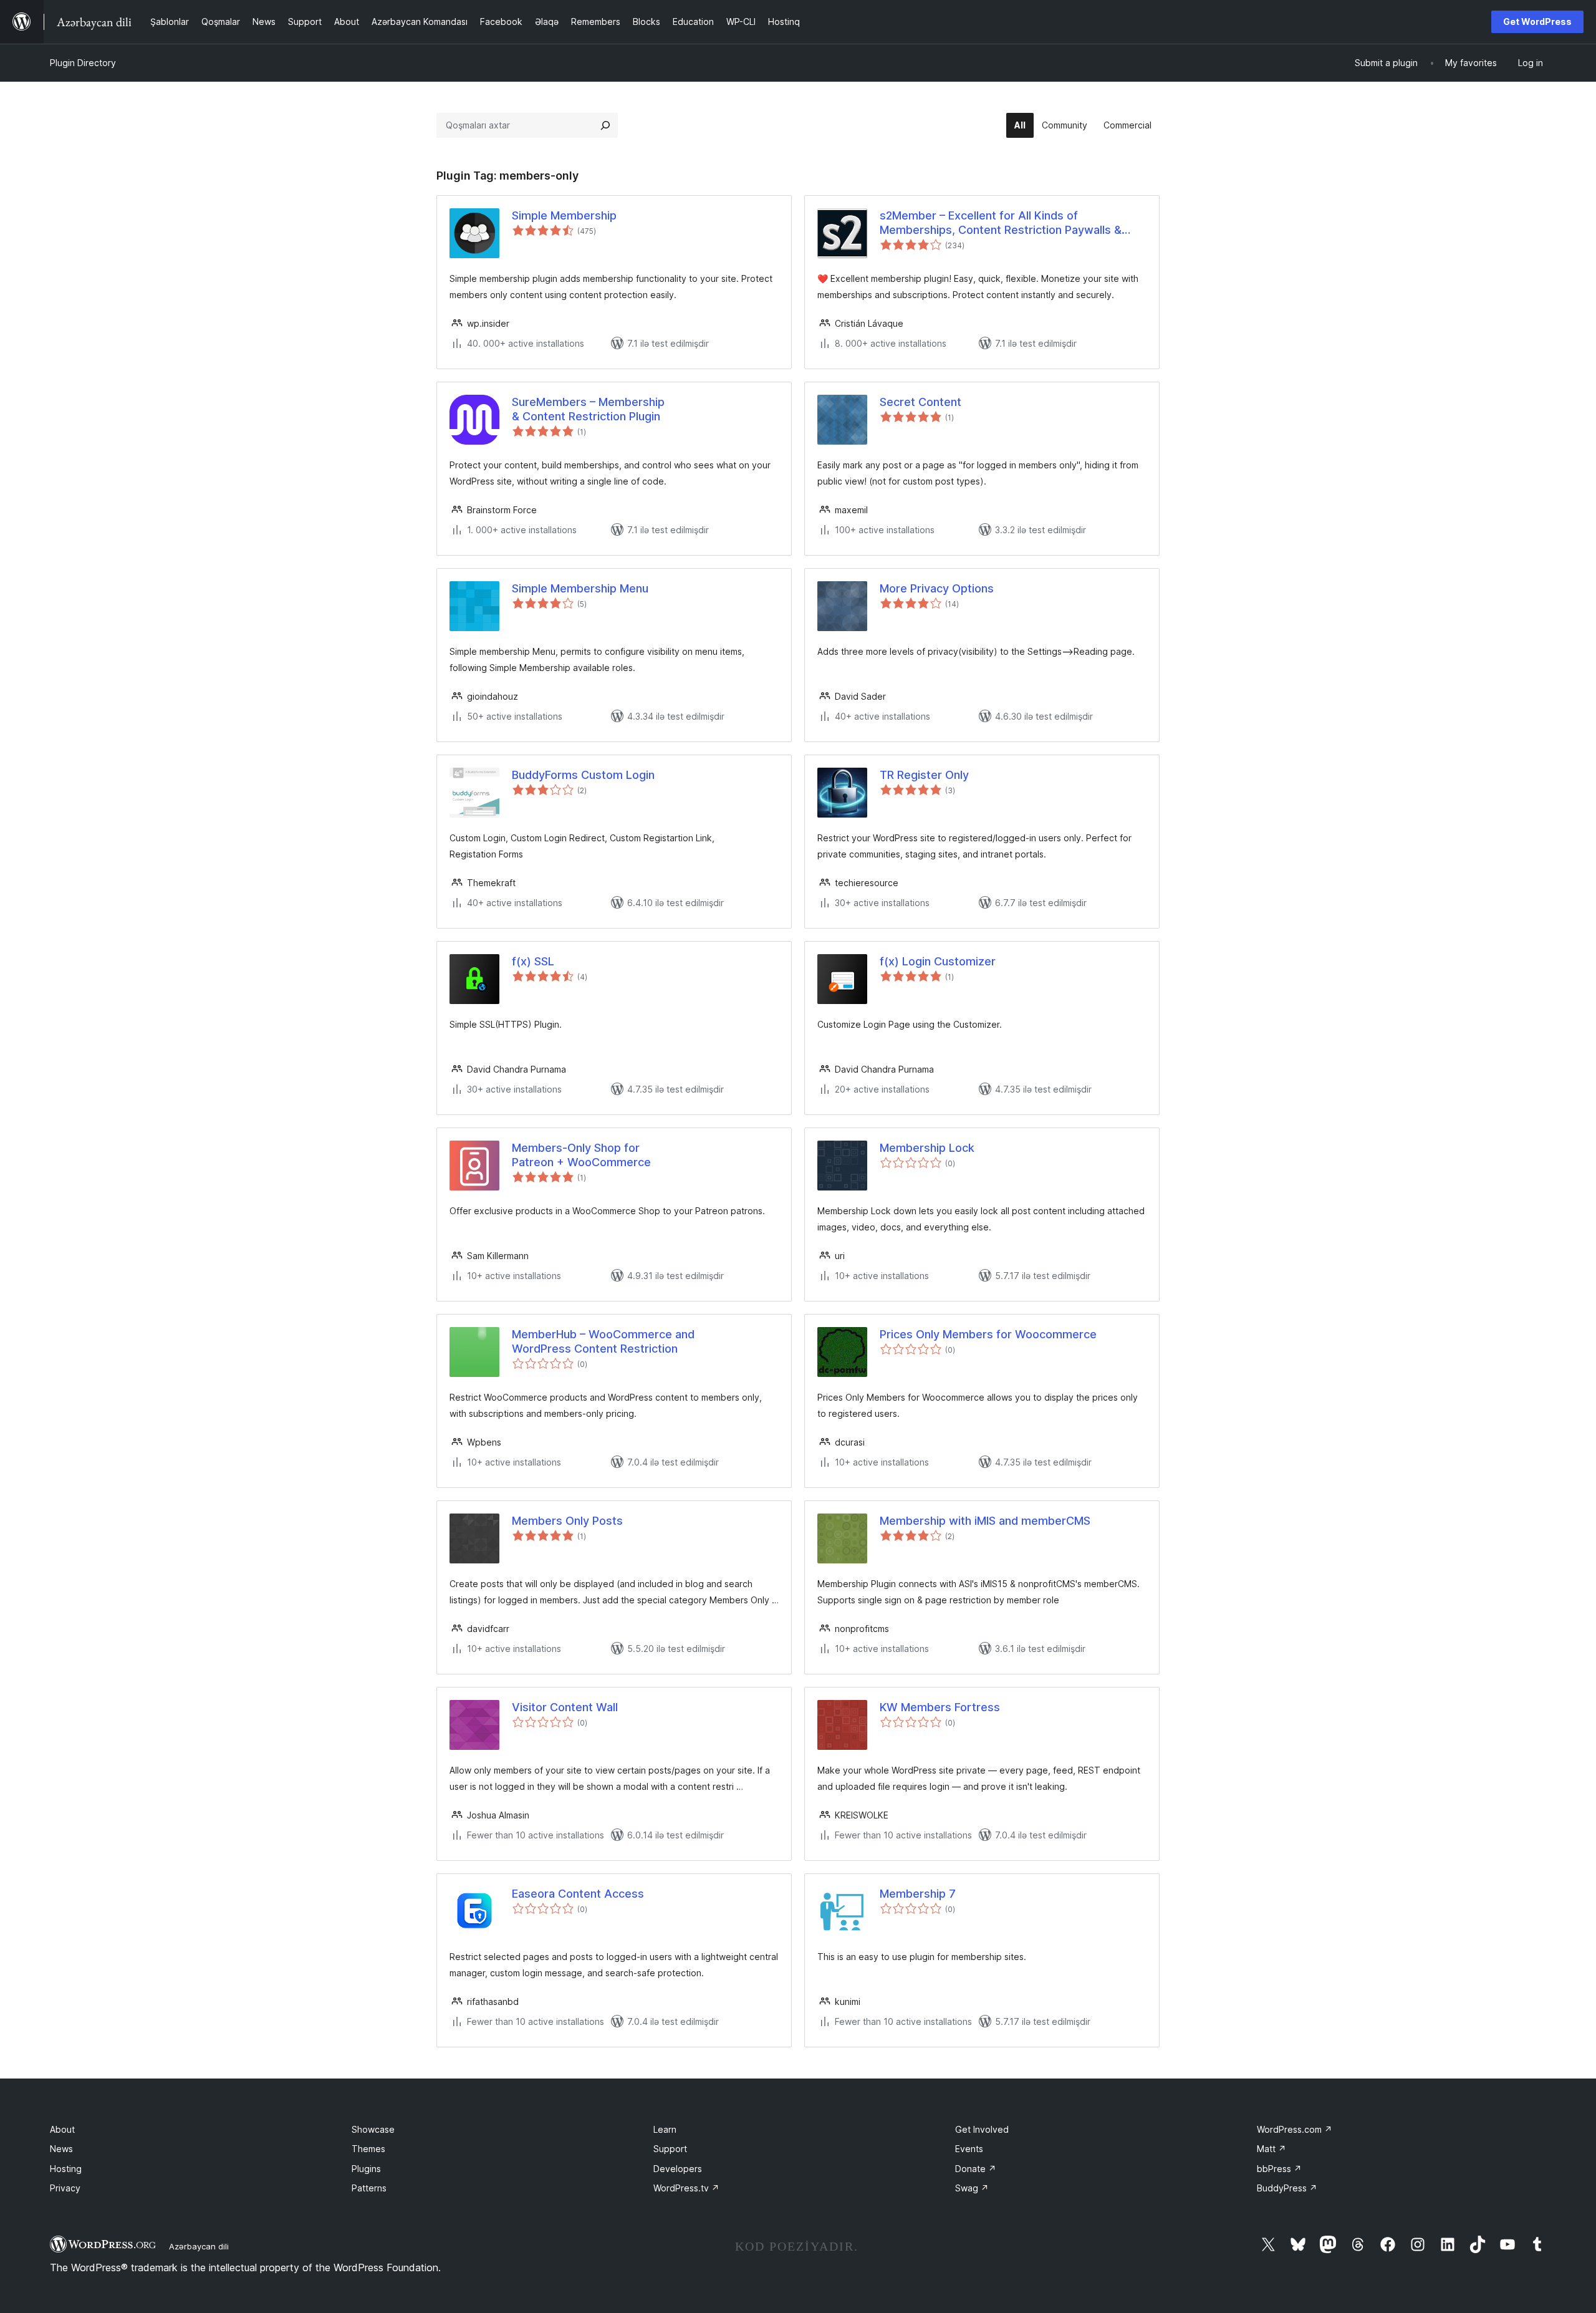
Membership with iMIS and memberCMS (985, 1521)
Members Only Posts (567, 1521)
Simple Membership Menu (580, 588)
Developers (678, 2169)
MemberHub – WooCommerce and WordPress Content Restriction (603, 1341)
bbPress (1279, 2169)
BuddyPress (1287, 2188)
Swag (972, 2188)
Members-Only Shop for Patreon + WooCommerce (581, 1155)
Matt (1272, 2149)
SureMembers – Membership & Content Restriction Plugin (588, 409)
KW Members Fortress (940, 1707)
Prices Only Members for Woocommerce (988, 1334)
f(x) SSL (533, 961)
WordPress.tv (686, 2188)
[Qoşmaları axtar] (605, 125)
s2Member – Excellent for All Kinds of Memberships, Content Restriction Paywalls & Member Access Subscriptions (1001, 223)
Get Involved (982, 2129)
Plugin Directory (83, 63)
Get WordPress (1537, 22)
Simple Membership (564, 215)
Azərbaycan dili (199, 2246)
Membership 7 (918, 1894)
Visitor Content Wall (565, 1707)
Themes (368, 2149)
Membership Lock (927, 1148)
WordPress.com (1295, 2129)
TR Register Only (924, 775)
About (62, 2129)
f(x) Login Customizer (938, 961)
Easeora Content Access (578, 1894)
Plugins (366, 2169)
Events (969, 2149)
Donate (976, 2169)
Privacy (65, 2188)
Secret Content (921, 402)
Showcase (373, 2129)
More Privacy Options (937, 588)
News (61, 2149)
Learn (665, 2129)
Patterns (369, 2188)
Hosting (66, 2169)
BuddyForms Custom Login (583, 775)
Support (670, 2149)
